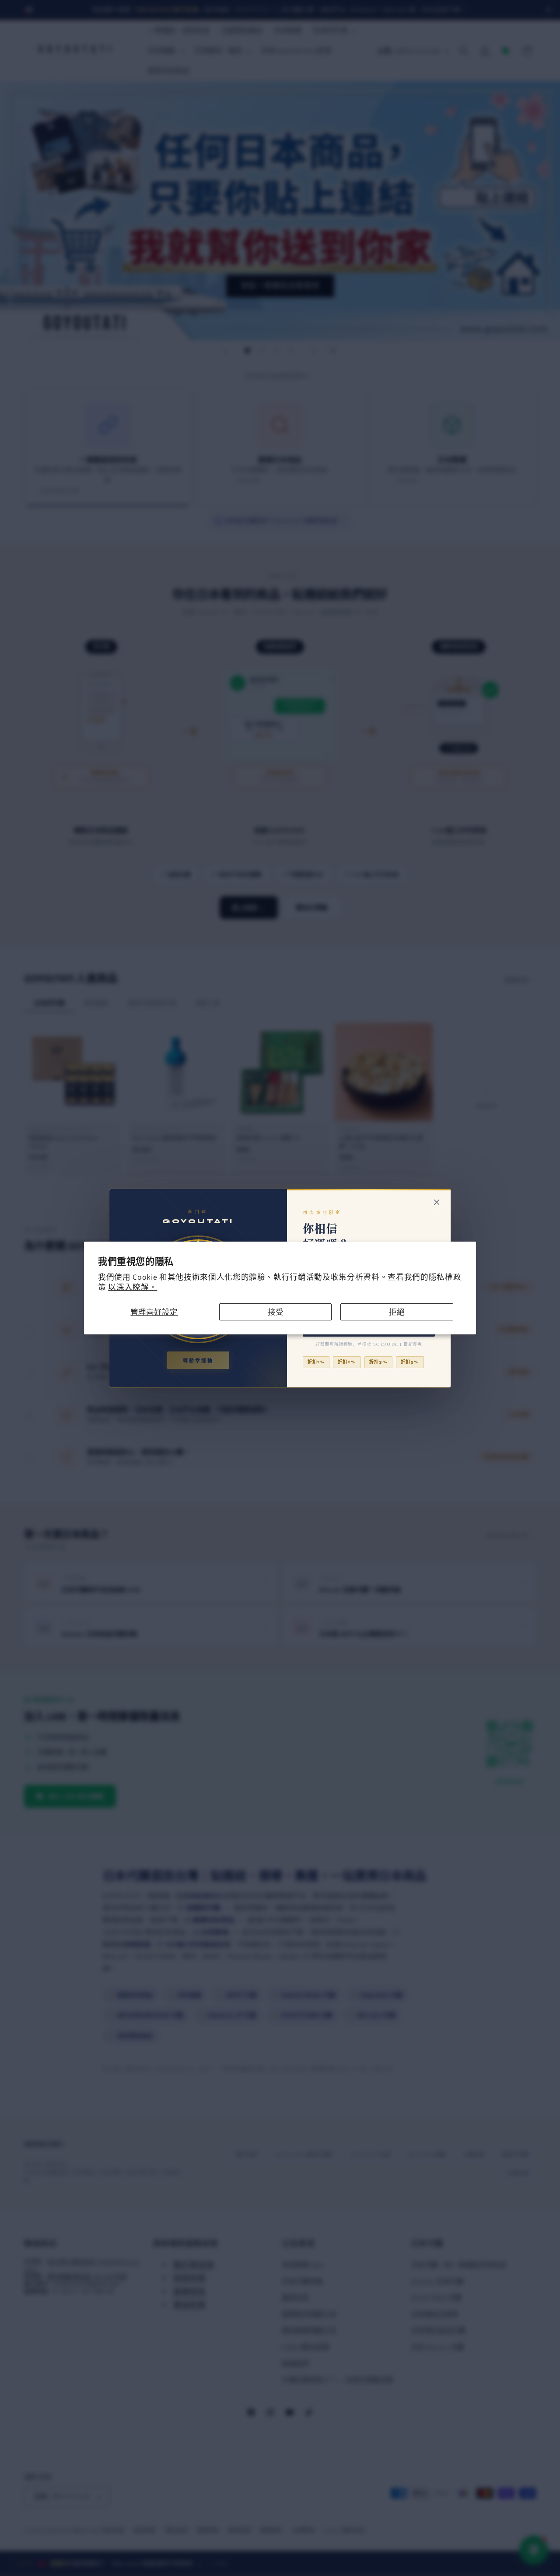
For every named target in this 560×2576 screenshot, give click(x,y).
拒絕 (397, 1312)
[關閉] (437, 1202)
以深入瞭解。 (133, 1287)
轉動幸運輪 (198, 1361)
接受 (276, 1312)
